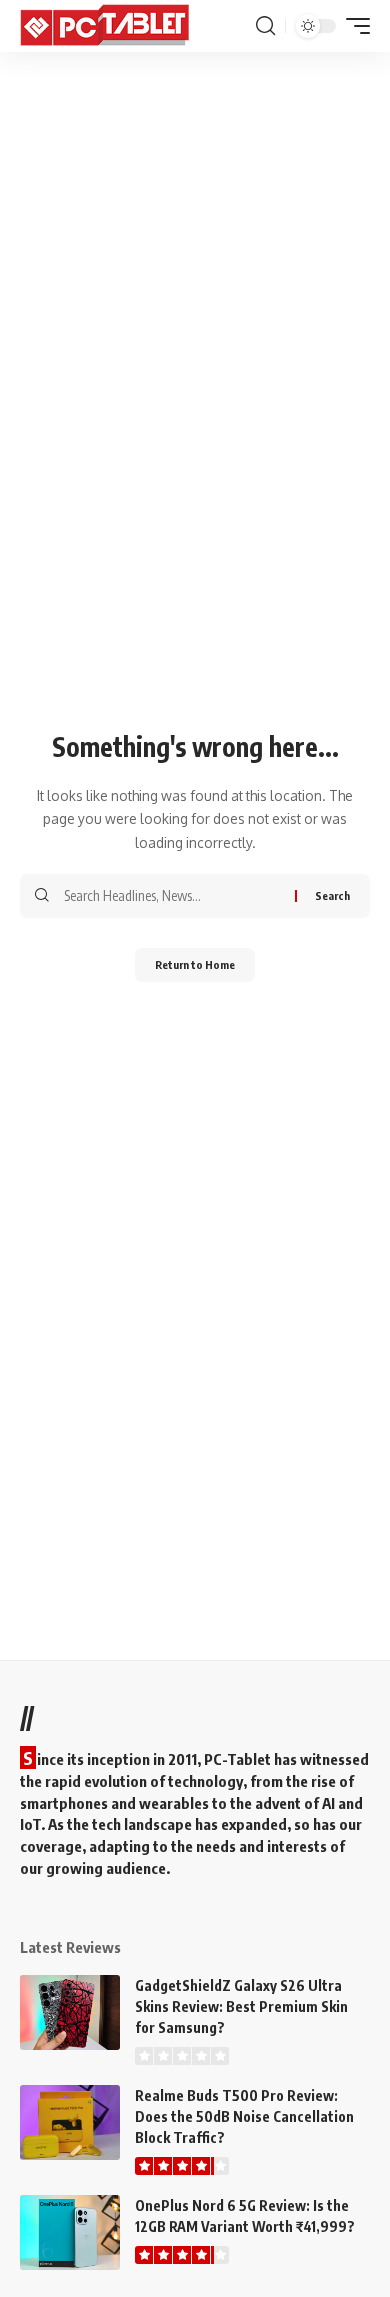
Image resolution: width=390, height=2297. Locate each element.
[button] (265, 26)
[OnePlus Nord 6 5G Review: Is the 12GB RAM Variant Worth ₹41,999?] (70, 2232)
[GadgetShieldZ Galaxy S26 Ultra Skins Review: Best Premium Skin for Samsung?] (70, 2012)
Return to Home (195, 964)
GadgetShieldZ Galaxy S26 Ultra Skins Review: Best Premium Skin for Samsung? (241, 2006)
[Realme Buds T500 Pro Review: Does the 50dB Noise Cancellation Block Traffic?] (70, 2122)
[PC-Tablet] (107, 26)
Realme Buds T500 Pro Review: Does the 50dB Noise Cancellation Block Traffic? (244, 2116)
